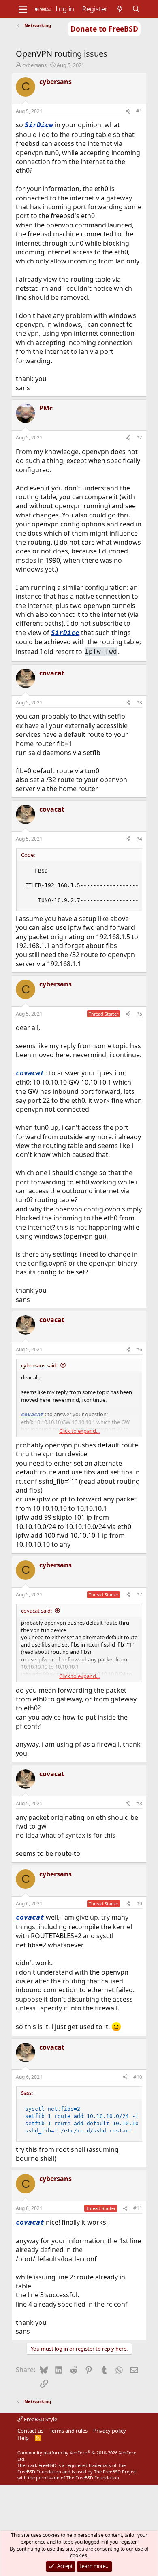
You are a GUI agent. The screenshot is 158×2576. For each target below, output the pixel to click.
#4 (139, 839)
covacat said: (36, 1611)
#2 (139, 438)
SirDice (39, 125)
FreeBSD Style (40, 2419)
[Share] (128, 112)
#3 (139, 703)
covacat (30, 1073)
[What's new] (120, 9)
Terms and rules (68, 2431)
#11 (138, 2208)
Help (23, 2438)
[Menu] (23, 9)
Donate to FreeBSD (104, 29)
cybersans (34, 65)
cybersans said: (39, 1365)
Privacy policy (110, 2431)
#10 (138, 2077)
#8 (139, 1803)
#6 (139, 1349)
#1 (139, 111)
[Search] (136, 9)
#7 (139, 1595)
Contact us (30, 2431)
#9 (139, 1904)
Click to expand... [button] (79, 1431)
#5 (139, 1014)
